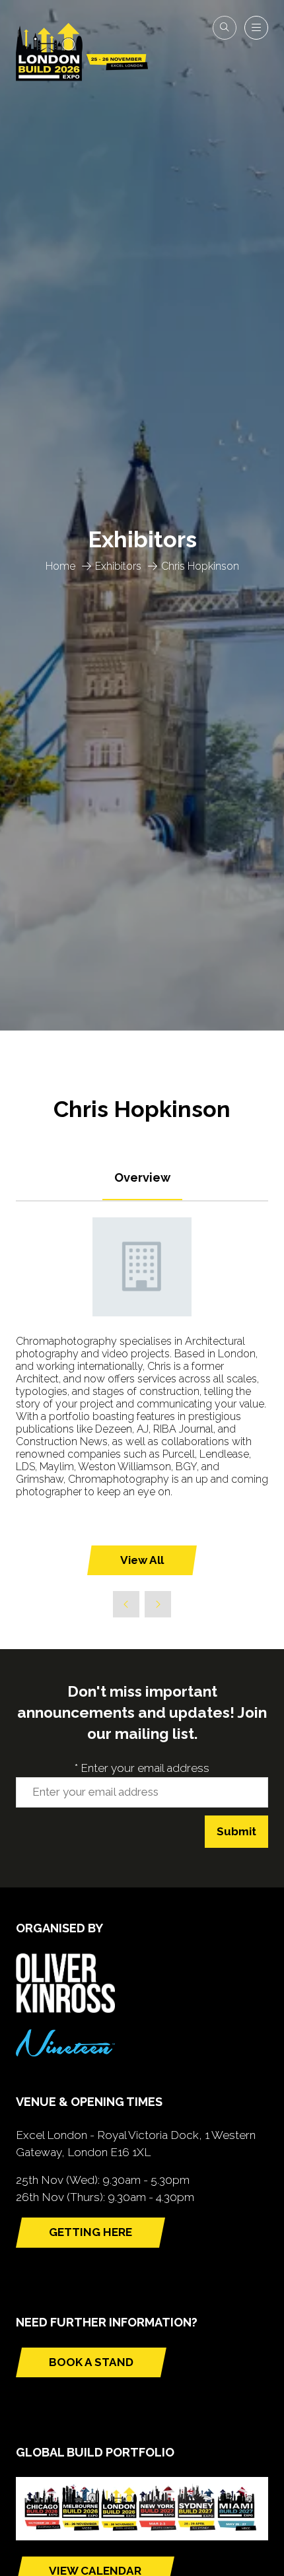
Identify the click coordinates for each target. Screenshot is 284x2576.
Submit (236, 1831)
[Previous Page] (126, 1604)
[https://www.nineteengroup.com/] (65, 2052)
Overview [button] (142, 1177)
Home (60, 566)
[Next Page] (158, 1604)
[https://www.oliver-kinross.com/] (65, 2009)
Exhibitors (118, 566)
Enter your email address (142, 1768)
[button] (225, 28)
